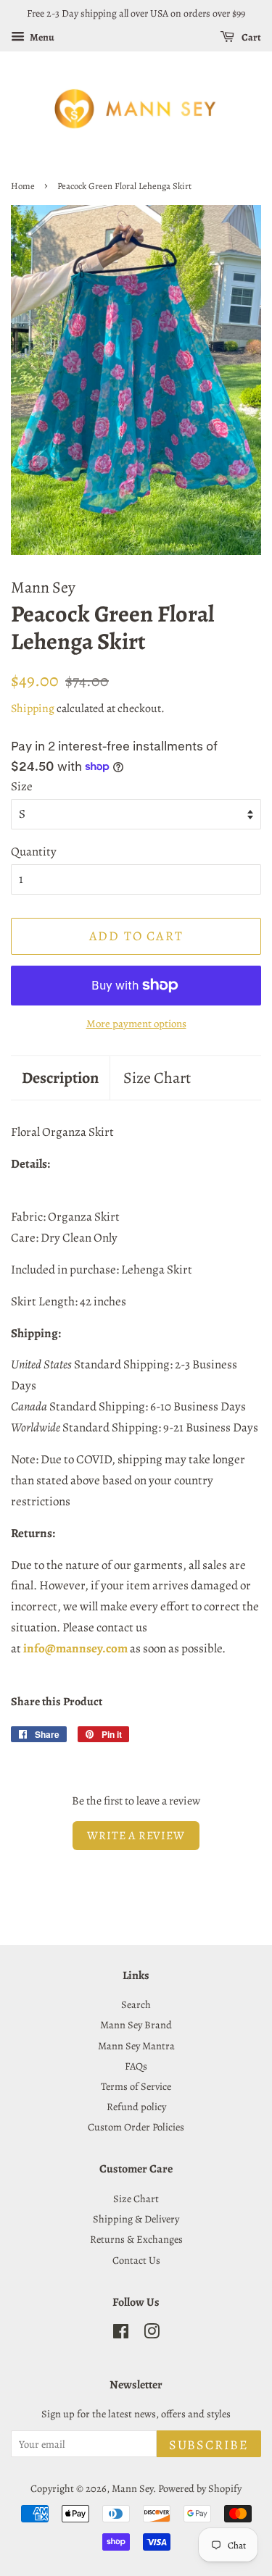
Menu (41, 37)
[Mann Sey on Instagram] (152, 2334)
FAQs (136, 2066)
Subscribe (209, 2445)
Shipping (33, 708)
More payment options (136, 1024)
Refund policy (136, 2107)
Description (60, 1078)
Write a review (136, 1836)
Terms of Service (136, 2086)
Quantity (34, 852)
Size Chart (157, 1078)
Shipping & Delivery (136, 2219)
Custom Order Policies (136, 2127)
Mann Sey (132, 2488)
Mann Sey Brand (136, 2025)
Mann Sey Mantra (136, 2046)
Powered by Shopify (200, 2488)
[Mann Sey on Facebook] (121, 2334)
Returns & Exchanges (136, 2239)
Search (136, 2004)
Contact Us (136, 2260)
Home (23, 186)
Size (22, 786)
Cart (251, 37)
